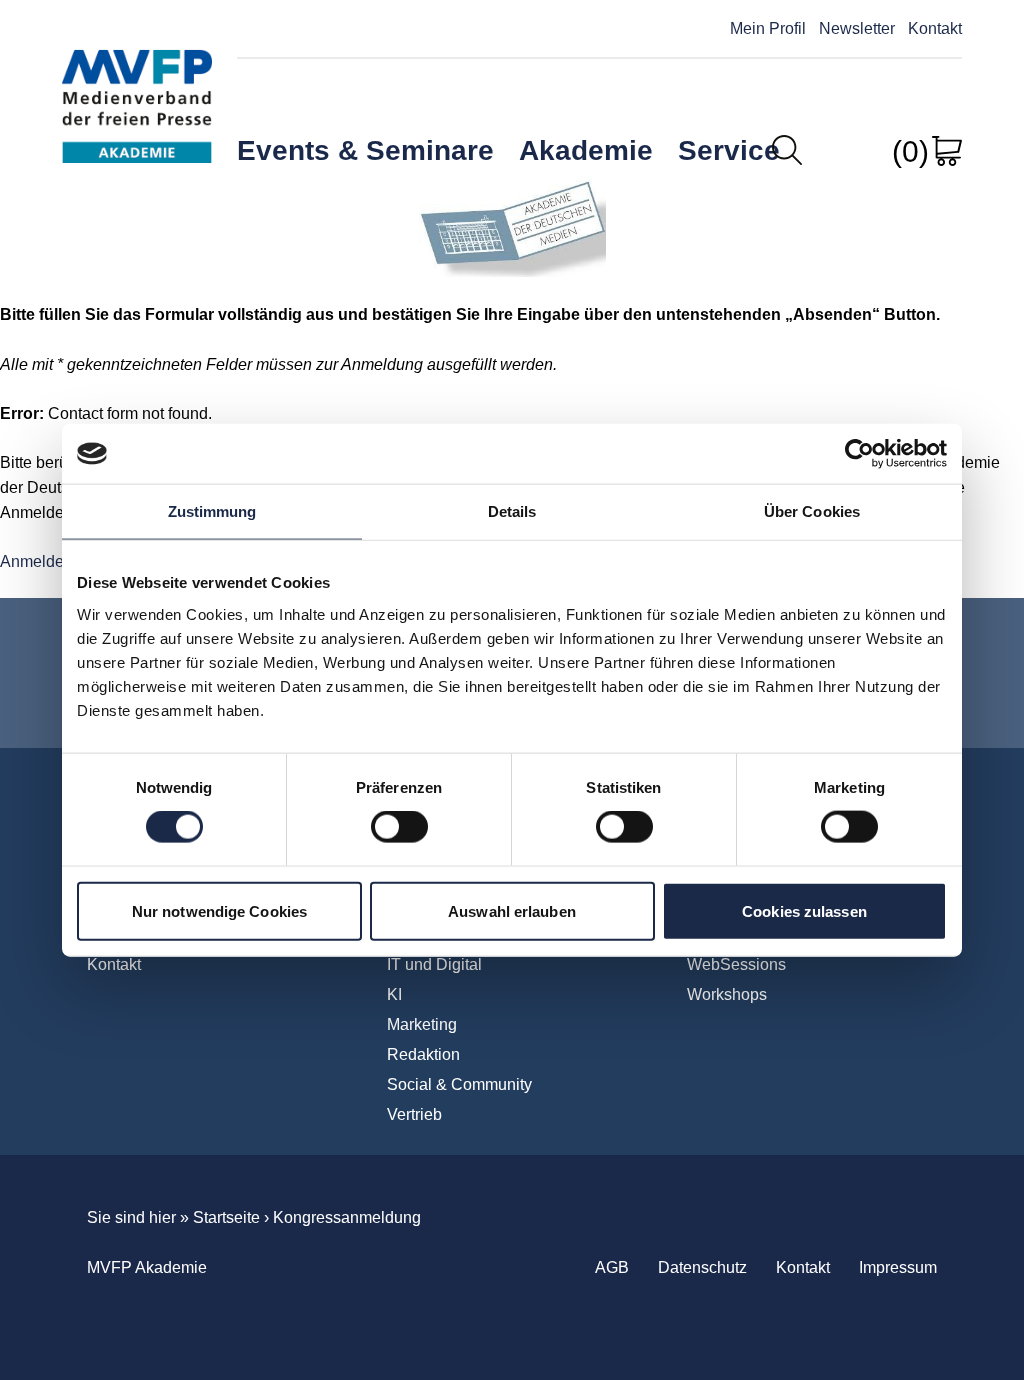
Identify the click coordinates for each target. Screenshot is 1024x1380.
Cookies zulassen (804, 910)
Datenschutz (702, 1267)
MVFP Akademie (137, 88)
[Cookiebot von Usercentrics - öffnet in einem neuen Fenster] (859, 454)
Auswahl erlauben (512, 910)
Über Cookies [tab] (812, 511)
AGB (612, 1267)
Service (729, 150)
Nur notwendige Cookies (219, 910)
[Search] (787, 150)
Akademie (586, 150)
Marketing (422, 1024)
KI (394, 994)
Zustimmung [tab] (212, 511)
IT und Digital (434, 964)
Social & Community (459, 1084)
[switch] (399, 827)
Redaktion (423, 1054)
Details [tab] (512, 511)
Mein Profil (768, 28)
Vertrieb (414, 1114)
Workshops (727, 994)
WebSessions (736, 964)
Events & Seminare (365, 150)
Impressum (898, 1267)
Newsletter (857, 28)
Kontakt (935, 28)
